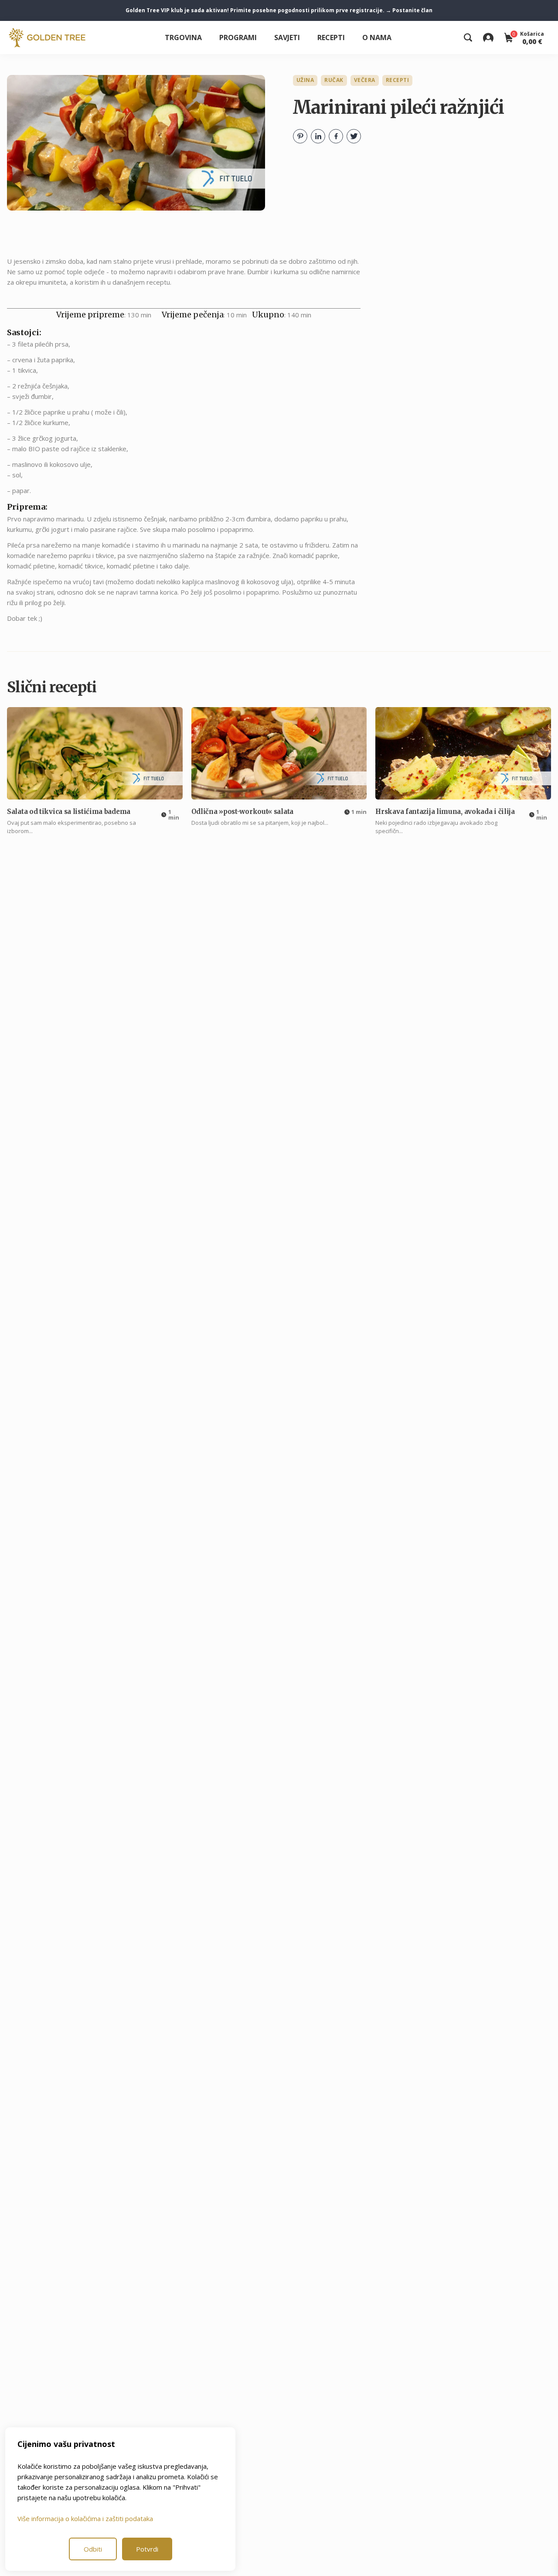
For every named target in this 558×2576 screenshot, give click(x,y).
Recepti (331, 37)
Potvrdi (147, 2549)
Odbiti (93, 2549)
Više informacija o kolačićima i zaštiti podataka (85, 2518)
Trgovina (183, 37)
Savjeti (287, 37)
